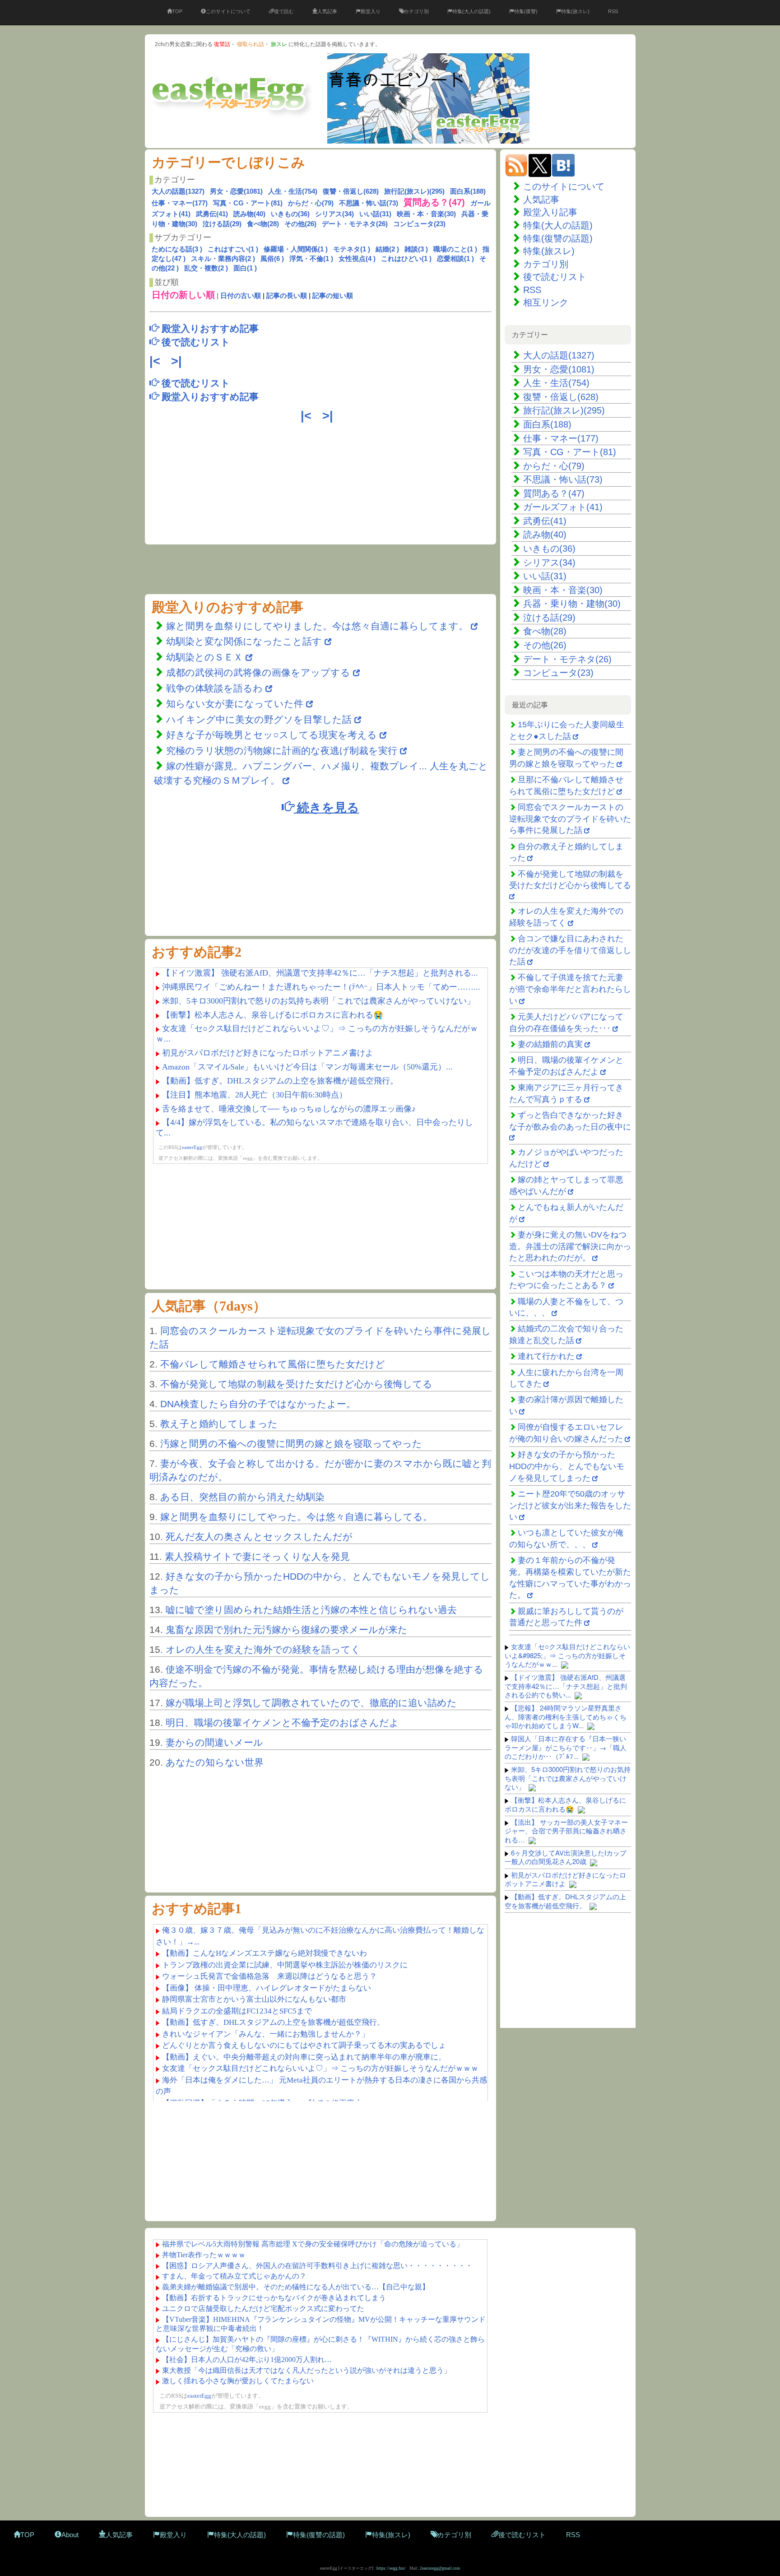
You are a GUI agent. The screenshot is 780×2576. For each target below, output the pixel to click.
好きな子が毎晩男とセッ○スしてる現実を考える (272, 735)
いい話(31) (375, 214)
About (70, 2535)
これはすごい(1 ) (233, 249)
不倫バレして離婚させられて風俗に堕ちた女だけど (273, 1364)
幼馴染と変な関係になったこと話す (244, 641)
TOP (177, 11)
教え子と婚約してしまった (219, 1424)
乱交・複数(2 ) (206, 268)
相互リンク (546, 302)
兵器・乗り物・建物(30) (572, 604)
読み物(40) (249, 214)
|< (157, 361)
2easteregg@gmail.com (440, 2568)
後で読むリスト (555, 277)
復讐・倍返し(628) (351, 191)
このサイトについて (228, 11)
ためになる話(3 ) (177, 249)
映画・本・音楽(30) (426, 214)
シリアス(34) (334, 214)
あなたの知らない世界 (215, 1762)
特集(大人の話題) (471, 11)
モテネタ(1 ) (352, 249)
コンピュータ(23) (419, 224)
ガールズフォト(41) (563, 507)
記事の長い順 (287, 295)
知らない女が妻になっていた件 (235, 704)
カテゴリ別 (416, 11)
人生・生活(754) (293, 191)
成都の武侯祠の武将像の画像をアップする (258, 672)
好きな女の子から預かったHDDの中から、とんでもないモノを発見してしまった (567, 1466)
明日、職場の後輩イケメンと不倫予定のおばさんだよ (282, 1723)
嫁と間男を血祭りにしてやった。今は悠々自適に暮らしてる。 (296, 1517)
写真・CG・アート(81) (248, 203)
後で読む (284, 11)
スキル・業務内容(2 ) (223, 258)
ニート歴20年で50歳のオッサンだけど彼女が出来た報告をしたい (570, 1505)
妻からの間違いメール (214, 1742)
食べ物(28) (263, 224)
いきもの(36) (290, 214)
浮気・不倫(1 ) (311, 258)
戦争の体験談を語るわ (216, 688)
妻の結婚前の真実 (550, 1044)
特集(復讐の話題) (558, 238)
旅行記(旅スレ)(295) (414, 191)
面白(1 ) (245, 268)
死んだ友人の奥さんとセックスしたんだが (259, 1537)
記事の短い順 (333, 295)
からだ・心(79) (311, 203)
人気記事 (327, 11)
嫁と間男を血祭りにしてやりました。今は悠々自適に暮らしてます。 (318, 626)
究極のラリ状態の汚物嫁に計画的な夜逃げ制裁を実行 (282, 751)
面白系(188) (468, 191)
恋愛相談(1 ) (455, 258)
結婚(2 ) (387, 249)
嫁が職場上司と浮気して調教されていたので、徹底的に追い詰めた (311, 1703)
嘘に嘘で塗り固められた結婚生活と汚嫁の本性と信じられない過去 (311, 1610)
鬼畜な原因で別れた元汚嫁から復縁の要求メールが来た (287, 1630)
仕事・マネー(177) (180, 203)
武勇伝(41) (212, 214)
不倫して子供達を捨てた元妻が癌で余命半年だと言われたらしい (570, 989)
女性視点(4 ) (357, 258)
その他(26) (300, 224)
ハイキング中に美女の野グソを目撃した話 (259, 719)
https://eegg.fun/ (391, 2568)
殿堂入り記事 (550, 212)
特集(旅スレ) (575, 11)
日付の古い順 (241, 295)
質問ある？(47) (554, 493)
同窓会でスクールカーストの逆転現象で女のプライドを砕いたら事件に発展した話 (570, 819)
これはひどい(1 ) (406, 258)
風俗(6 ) (272, 258)
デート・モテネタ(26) (355, 224)
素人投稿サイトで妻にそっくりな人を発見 (257, 1556)
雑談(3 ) (416, 249)
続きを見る (327, 807)
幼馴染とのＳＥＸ (204, 657)
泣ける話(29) (222, 224)
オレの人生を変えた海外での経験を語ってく (263, 1649)
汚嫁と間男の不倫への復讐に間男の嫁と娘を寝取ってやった (291, 1444)
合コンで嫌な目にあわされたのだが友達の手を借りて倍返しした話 (570, 950)
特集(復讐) (526, 11)
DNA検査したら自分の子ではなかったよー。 (258, 1404)
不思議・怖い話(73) (369, 203)
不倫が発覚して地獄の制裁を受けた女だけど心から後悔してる (296, 1384)
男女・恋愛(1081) (236, 191)
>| (178, 361)
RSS (613, 11)
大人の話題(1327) (178, 191)
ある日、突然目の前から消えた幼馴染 (242, 1497)
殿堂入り (371, 11)
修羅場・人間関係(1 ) (296, 249)
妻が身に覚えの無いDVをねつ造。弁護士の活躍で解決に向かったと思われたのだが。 (570, 1246)
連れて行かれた (546, 1356)
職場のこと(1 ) (455, 249)
